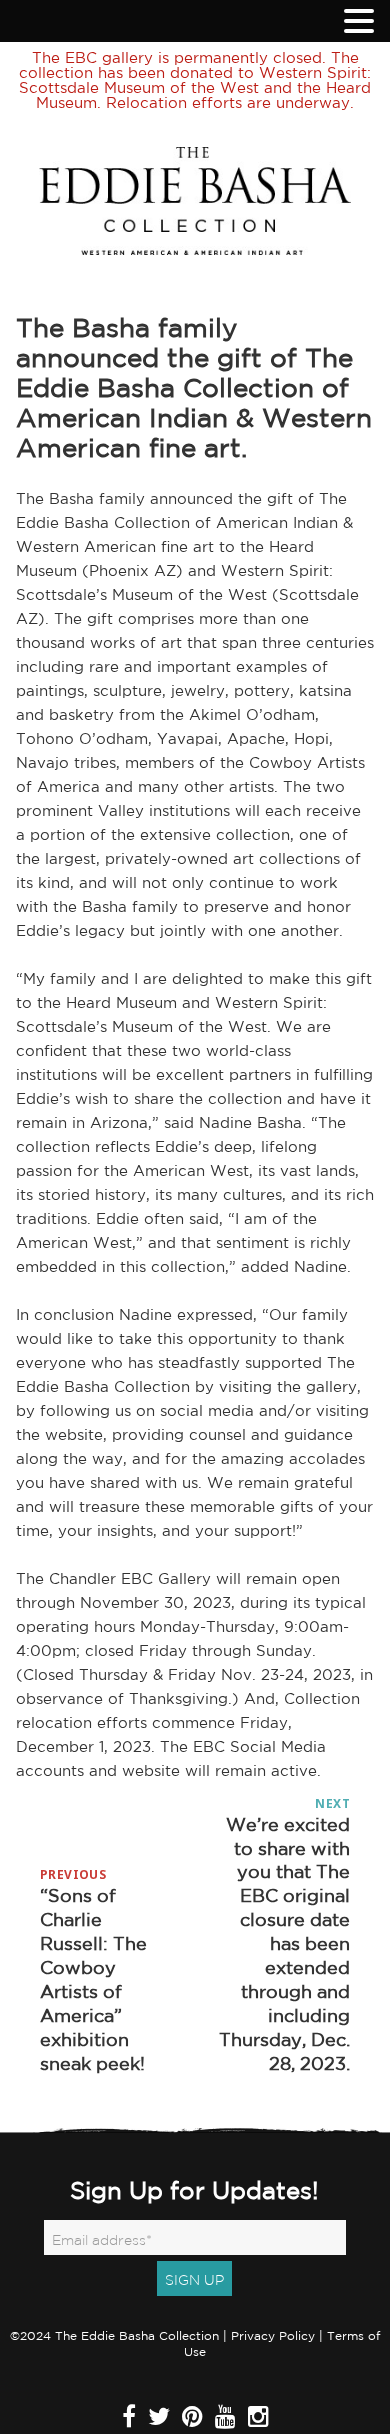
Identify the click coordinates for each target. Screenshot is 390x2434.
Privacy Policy (273, 2335)
